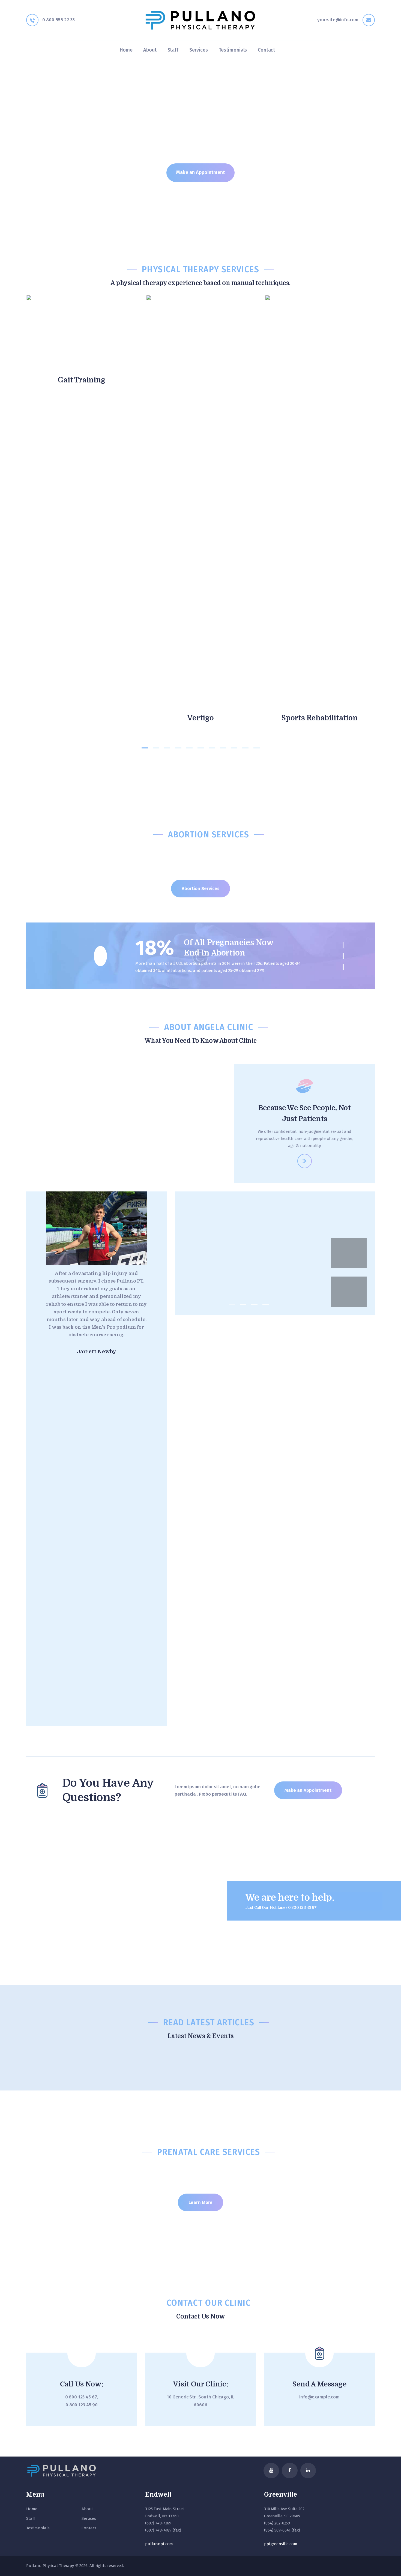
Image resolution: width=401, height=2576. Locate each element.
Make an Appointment (200, 172)
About (87, 2509)
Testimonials (38, 2528)
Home (32, 2509)
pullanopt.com (159, 2544)
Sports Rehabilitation (319, 718)
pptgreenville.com (281, 2544)
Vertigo (200, 718)
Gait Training (81, 380)
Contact (89, 2528)
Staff (31, 2518)
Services (89, 2518)
